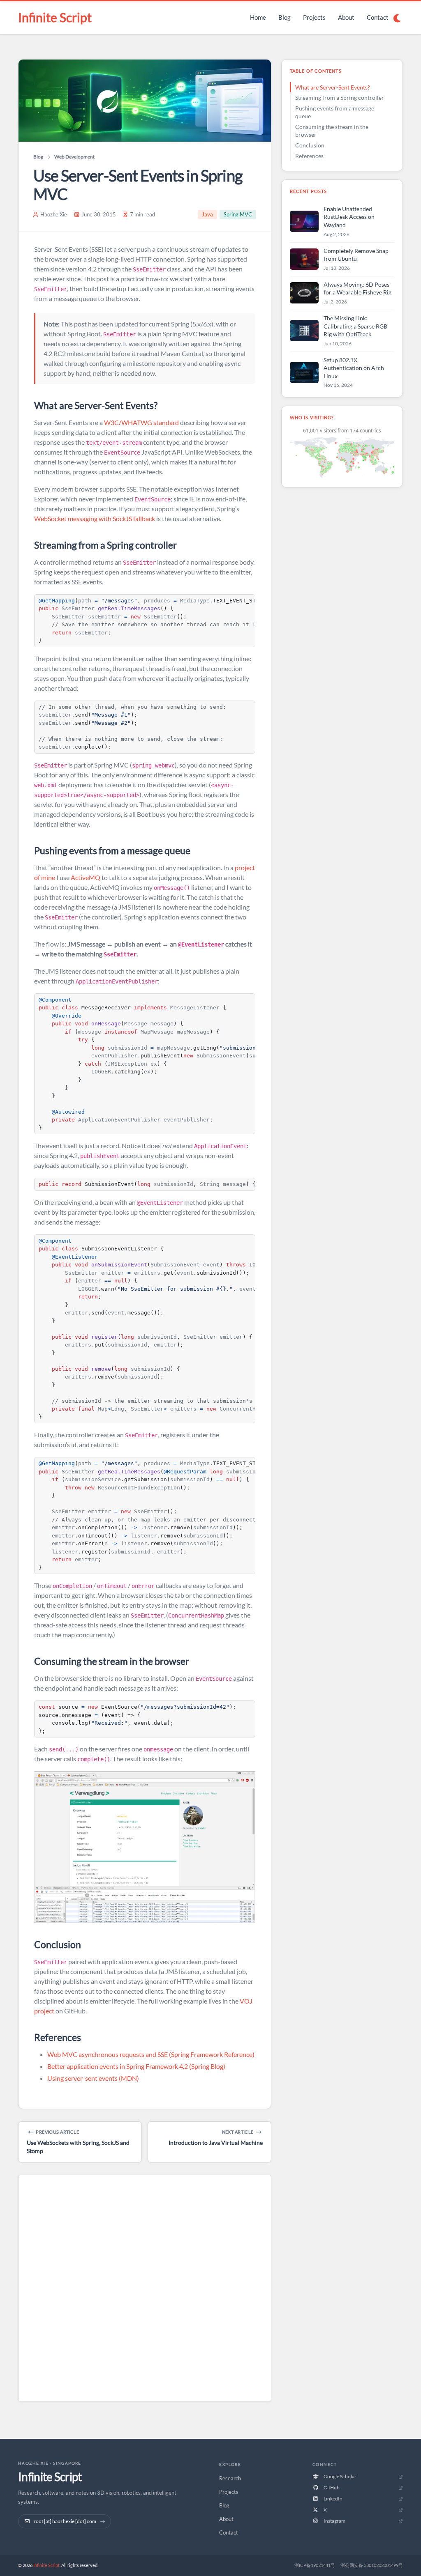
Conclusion (310, 145)
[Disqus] (145, 2290)
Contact (378, 17)
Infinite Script (55, 17)
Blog (285, 17)
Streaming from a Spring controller (340, 98)
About (346, 17)
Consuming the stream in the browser (332, 131)
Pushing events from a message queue (335, 112)
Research (230, 2478)
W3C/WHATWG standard (141, 422)
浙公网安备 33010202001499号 (372, 2565)
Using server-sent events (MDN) (93, 2078)
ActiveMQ (86, 877)
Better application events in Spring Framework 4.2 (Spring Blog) (136, 2066)
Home (258, 17)
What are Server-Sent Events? (333, 87)
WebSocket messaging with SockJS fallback (95, 518)
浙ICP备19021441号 (315, 2565)
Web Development (74, 157)
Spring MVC (238, 214)
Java (207, 214)
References (309, 156)
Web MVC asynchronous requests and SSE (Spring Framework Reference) (151, 2054)
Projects (314, 17)
